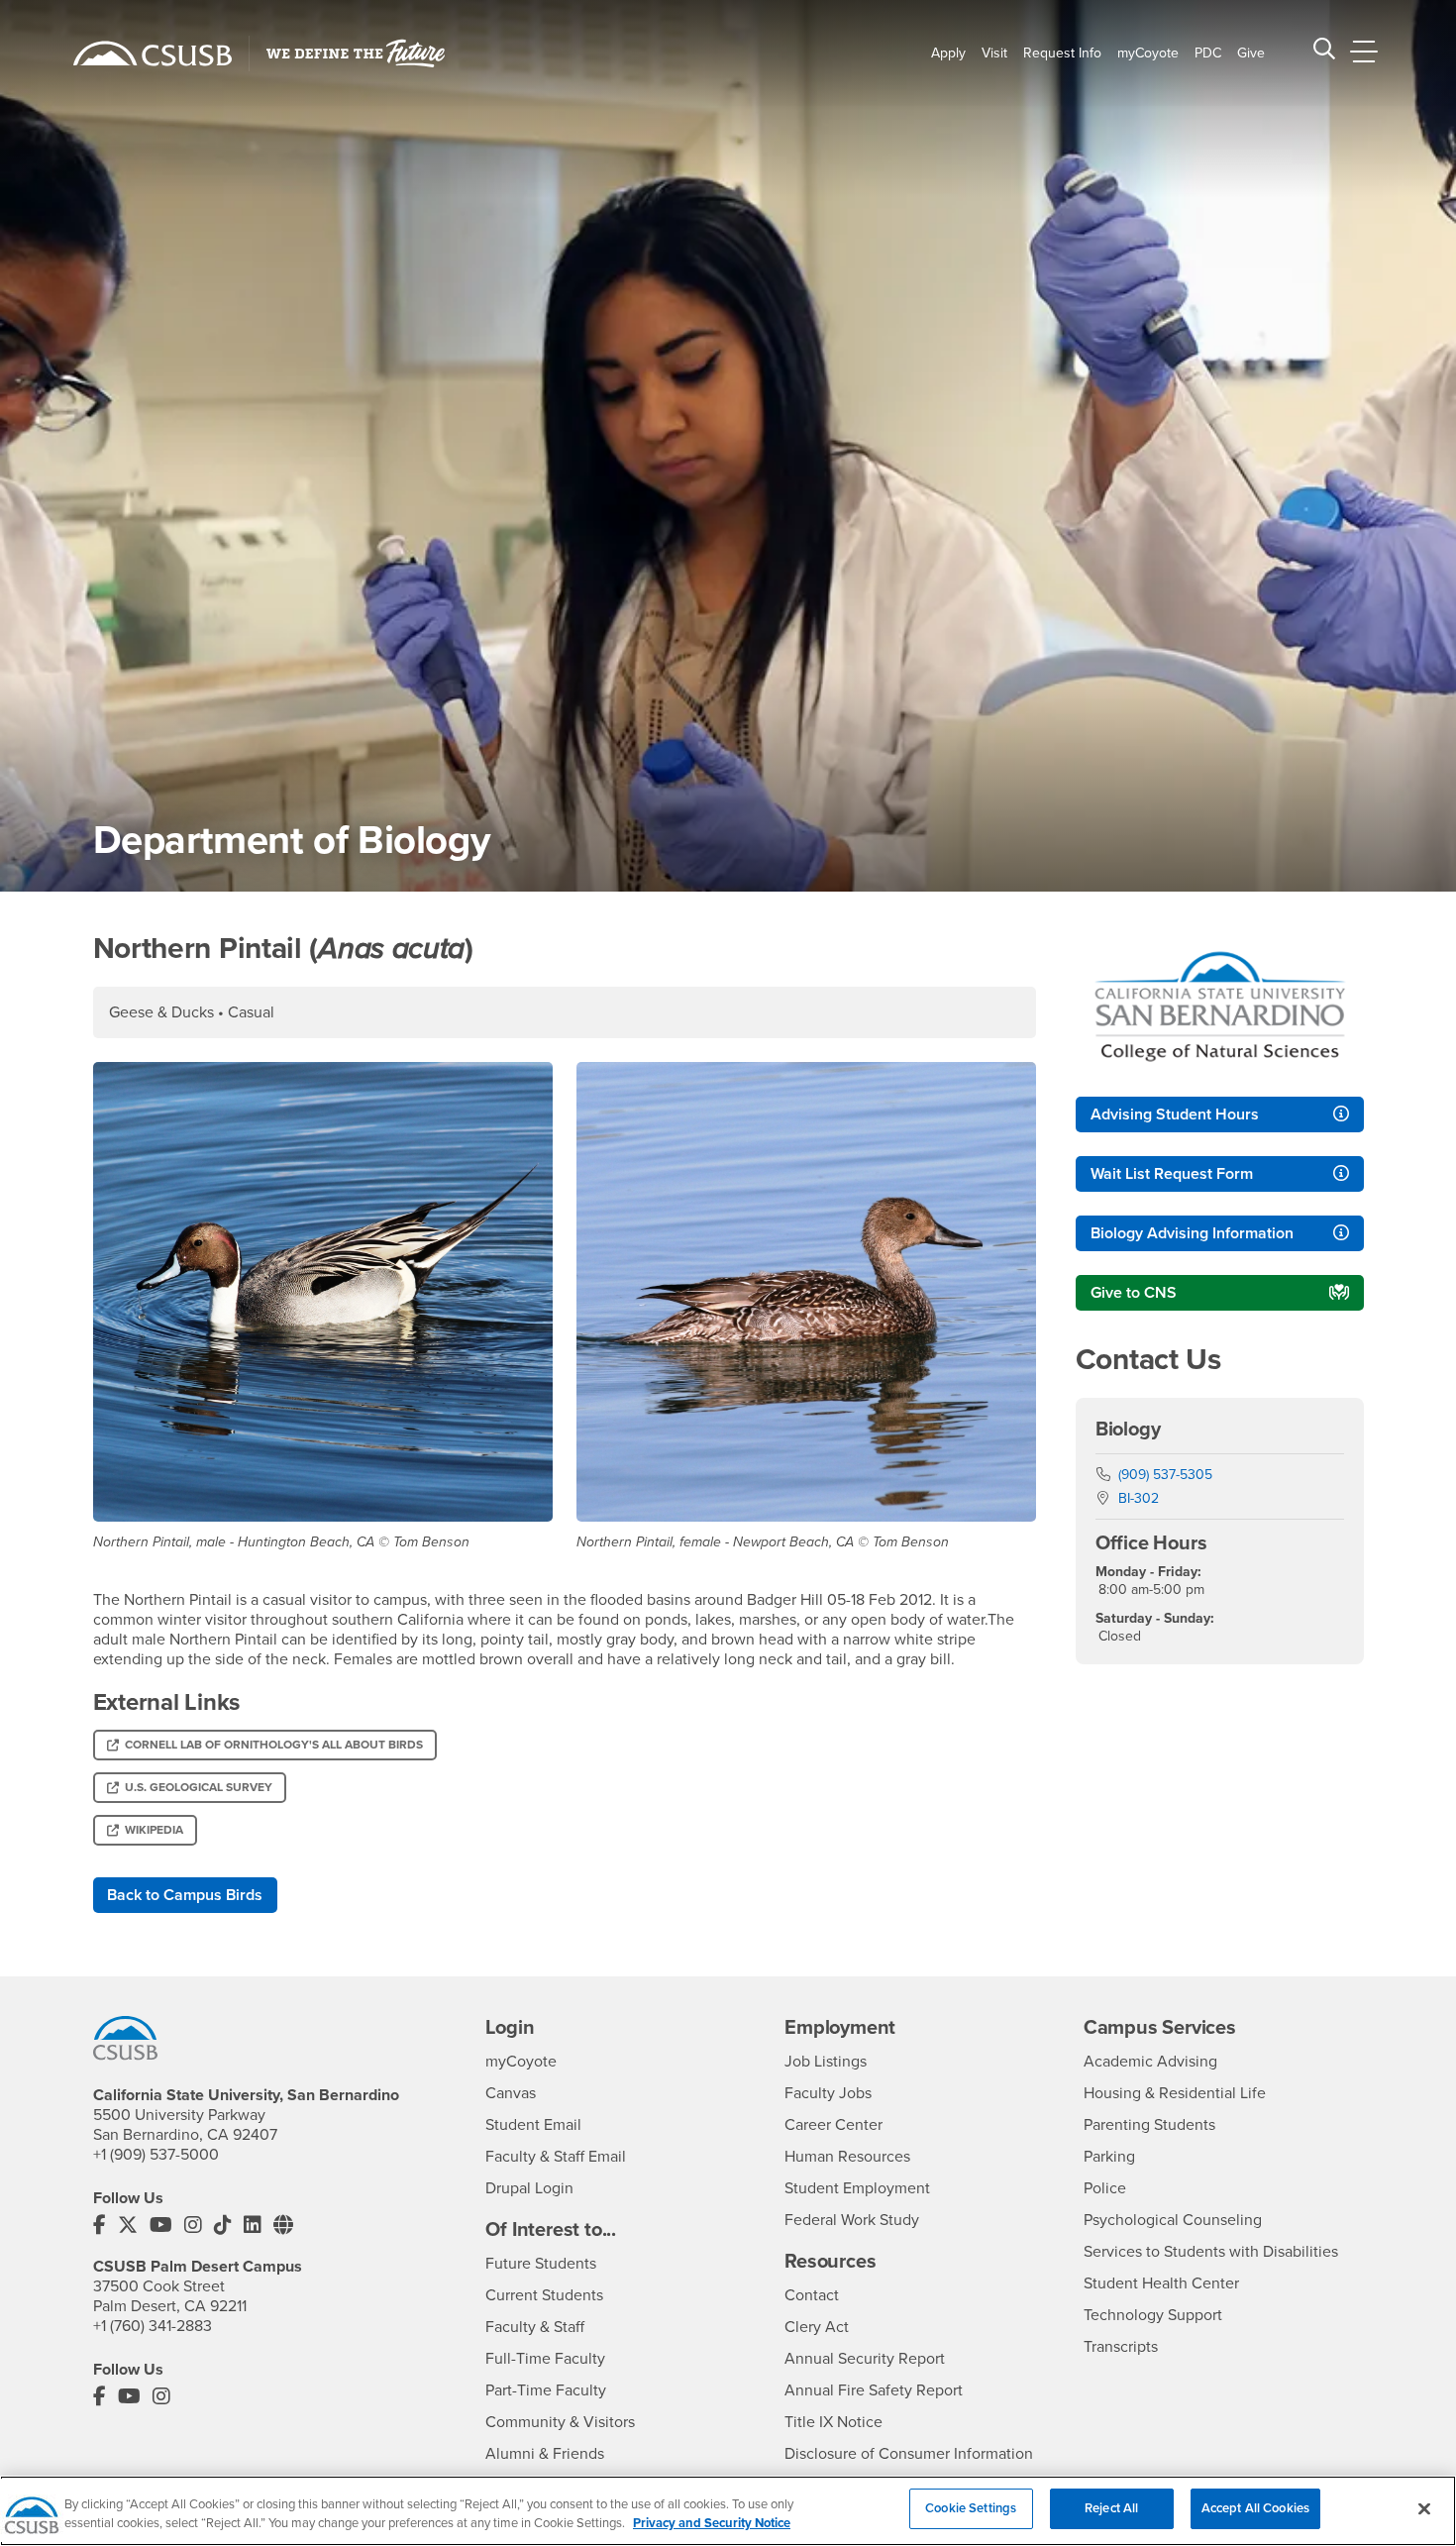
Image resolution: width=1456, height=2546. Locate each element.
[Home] (153, 53)
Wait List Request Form (1172, 1174)
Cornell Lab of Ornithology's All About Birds (274, 1745)
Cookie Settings (971, 2508)
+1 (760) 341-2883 (153, 2326)
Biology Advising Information (1192, 1233)
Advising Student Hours (1175, 1114)
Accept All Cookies (1255, 2508)
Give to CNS (1134, 1293)
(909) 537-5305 (1165, 1475)
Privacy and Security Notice (712, 2524)
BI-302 (1139, 1498)
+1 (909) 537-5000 (156, 2155)
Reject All (1111, 2508)
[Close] (1424, 2508)
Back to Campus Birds (185, 1895)
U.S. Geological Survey (199, 1787)
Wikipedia (154, 1830)
